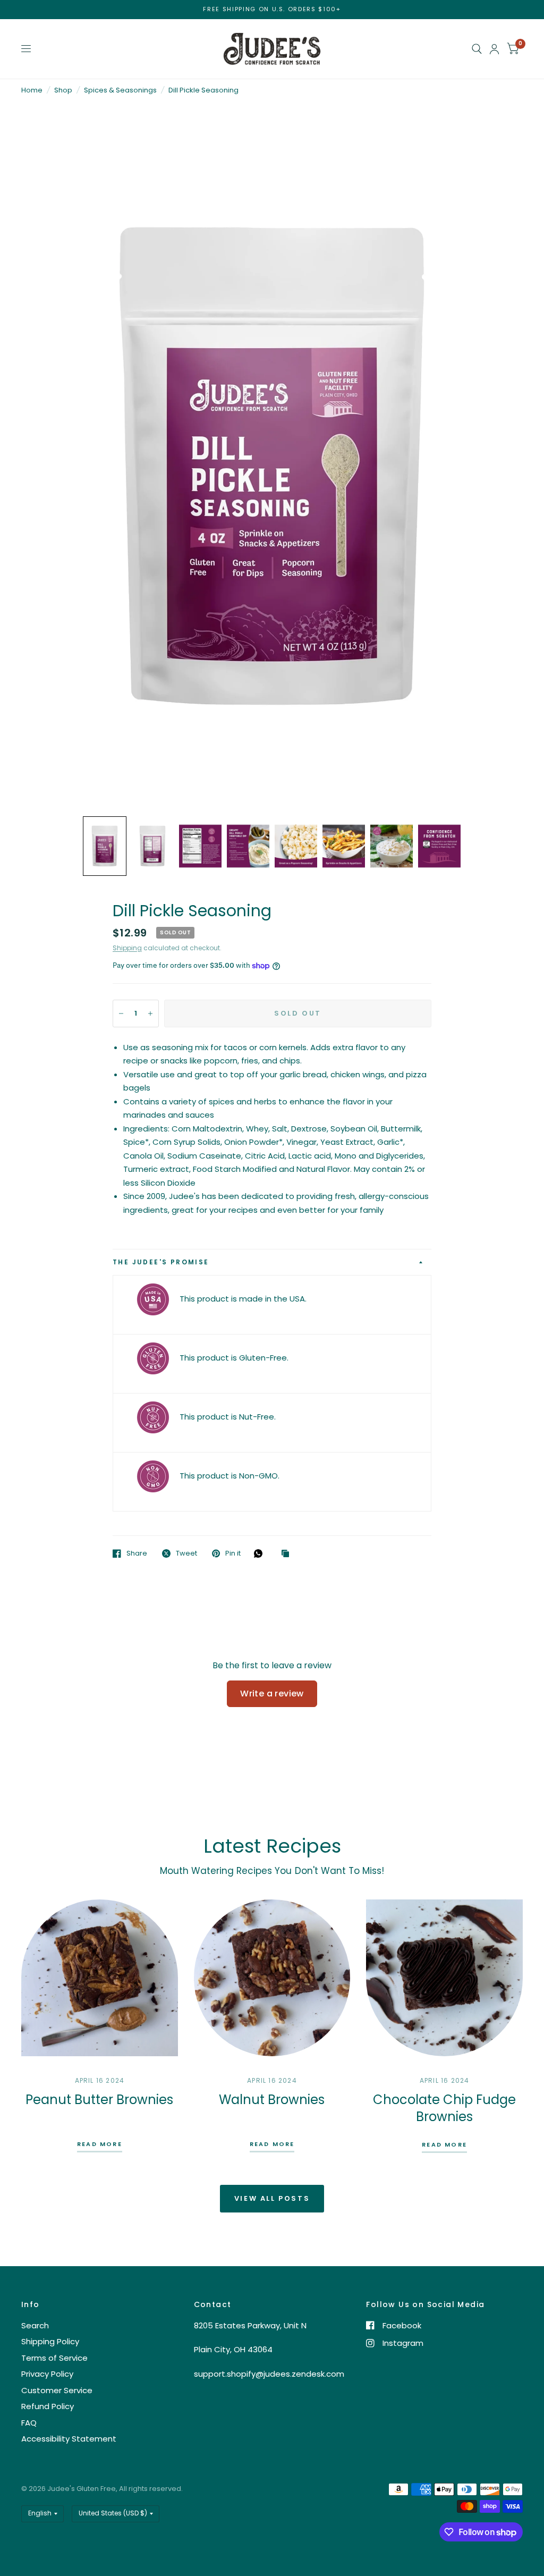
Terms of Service (54, 2358)
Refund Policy (48, 2406)
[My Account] (494, 49)
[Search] (477, 49)
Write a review (272, 1694)
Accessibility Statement (69, 2439)
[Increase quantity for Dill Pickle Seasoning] (150, 1013)
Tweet (186, 1553)
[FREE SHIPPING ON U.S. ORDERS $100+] (272, 9)
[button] (105, 846)
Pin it (233, 1553)
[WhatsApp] (261, 1553)
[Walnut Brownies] (272, 1978)
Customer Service (57, 2390)
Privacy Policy (47, 2374)
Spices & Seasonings (120, 90)
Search (35, 2325)
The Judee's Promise (161, 1262)
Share (137, 1553)
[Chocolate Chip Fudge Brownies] (444, 1978)
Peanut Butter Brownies (99, 2100)
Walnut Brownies (272, 2100)
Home (32, 90)
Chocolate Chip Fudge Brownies (444, 2108)
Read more (100, 2145)
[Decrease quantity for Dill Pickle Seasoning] (121, 1013)
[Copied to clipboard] (288, 1554)
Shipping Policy (50, 2341)
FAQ (29, 2423)
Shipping (127, 948)
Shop (63, 90)
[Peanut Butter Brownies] (100, 1978)
